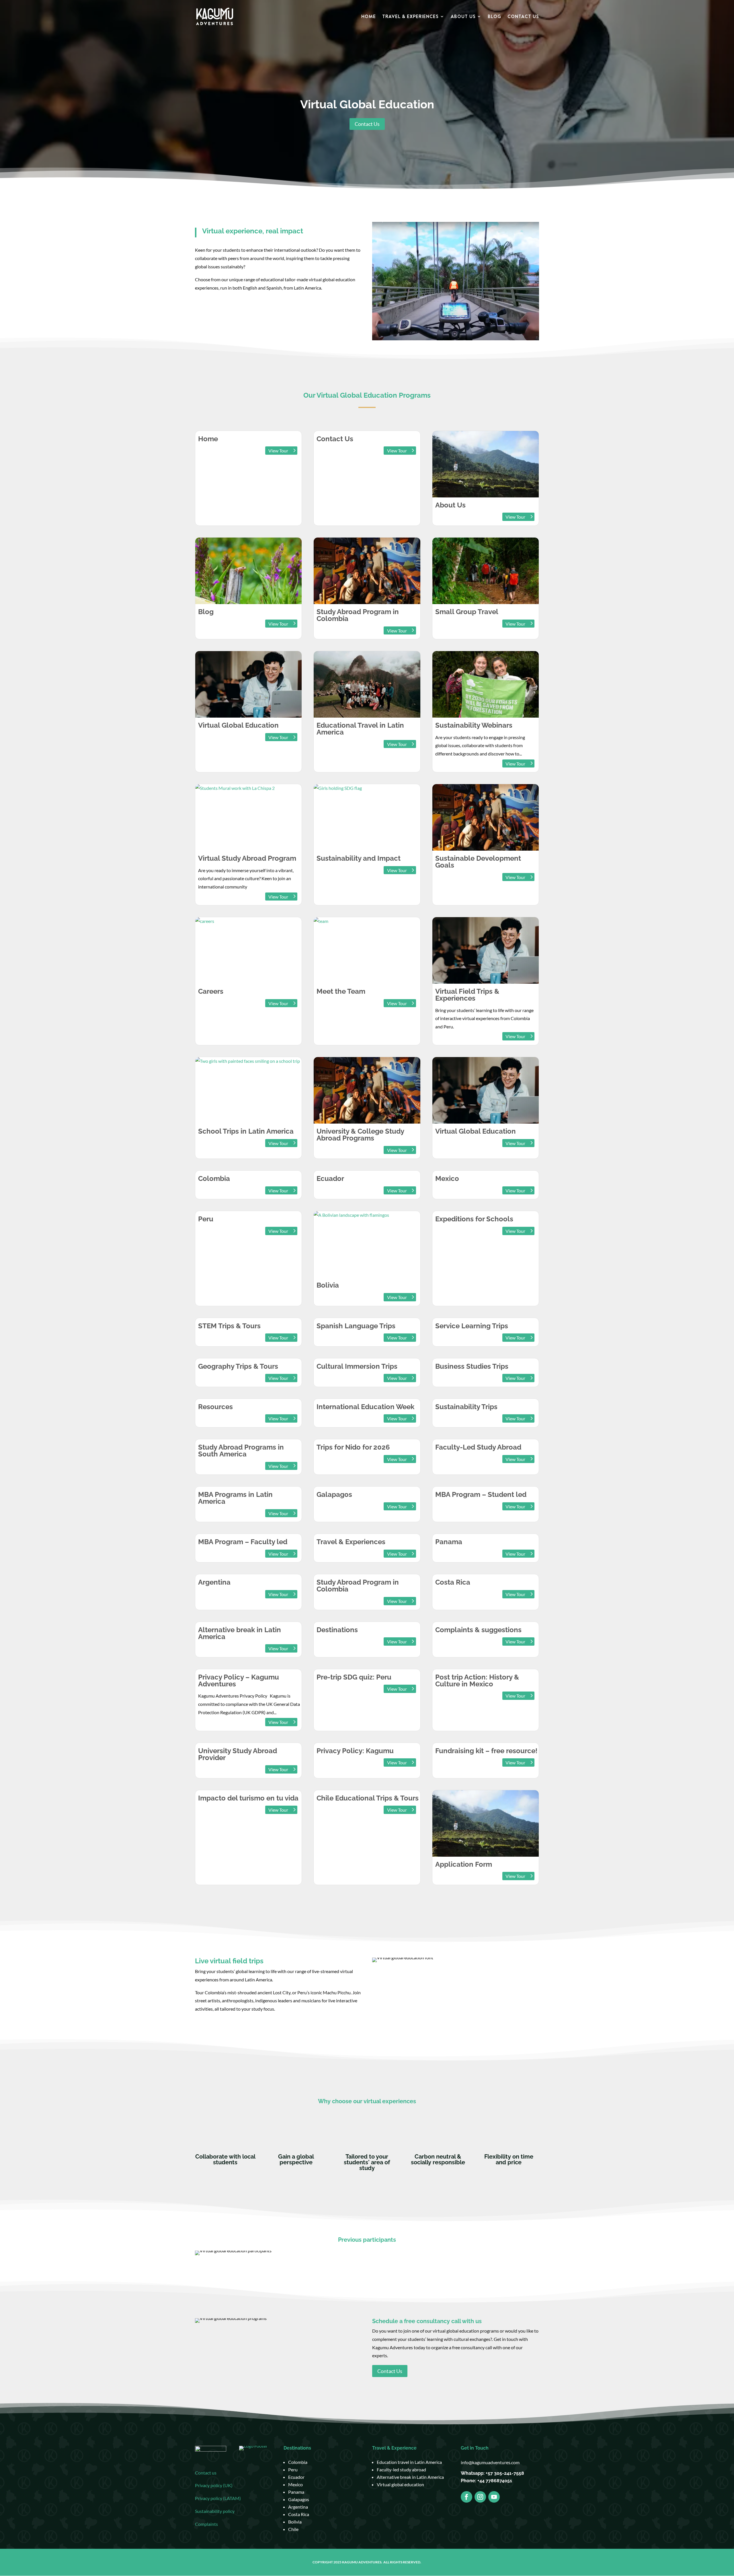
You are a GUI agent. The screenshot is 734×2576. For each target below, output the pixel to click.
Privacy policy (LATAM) (218, 2498)
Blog (494, 17)
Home (369, 17)
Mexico (295, 2484)
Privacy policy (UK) (214, 2485)
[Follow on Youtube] (494, 2497)
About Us (463, 17)
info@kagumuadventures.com (490, 2462)
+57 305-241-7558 (505, 2473)
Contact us (206, 2473)
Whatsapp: (473, 2473)
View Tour (278, 451)
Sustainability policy (215, 2511)
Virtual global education (400, 2484)
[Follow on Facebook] (466, 2497)
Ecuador (296, 2477)
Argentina (298, 2507)
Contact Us (523, 17)
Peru (293, 2469)
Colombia (298, 2462)
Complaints (206, 2524)
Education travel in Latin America (409, 2462)
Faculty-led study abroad (401, 2469)
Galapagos (299, 2499)
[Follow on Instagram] (480, 2497)
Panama (296, 2492)
